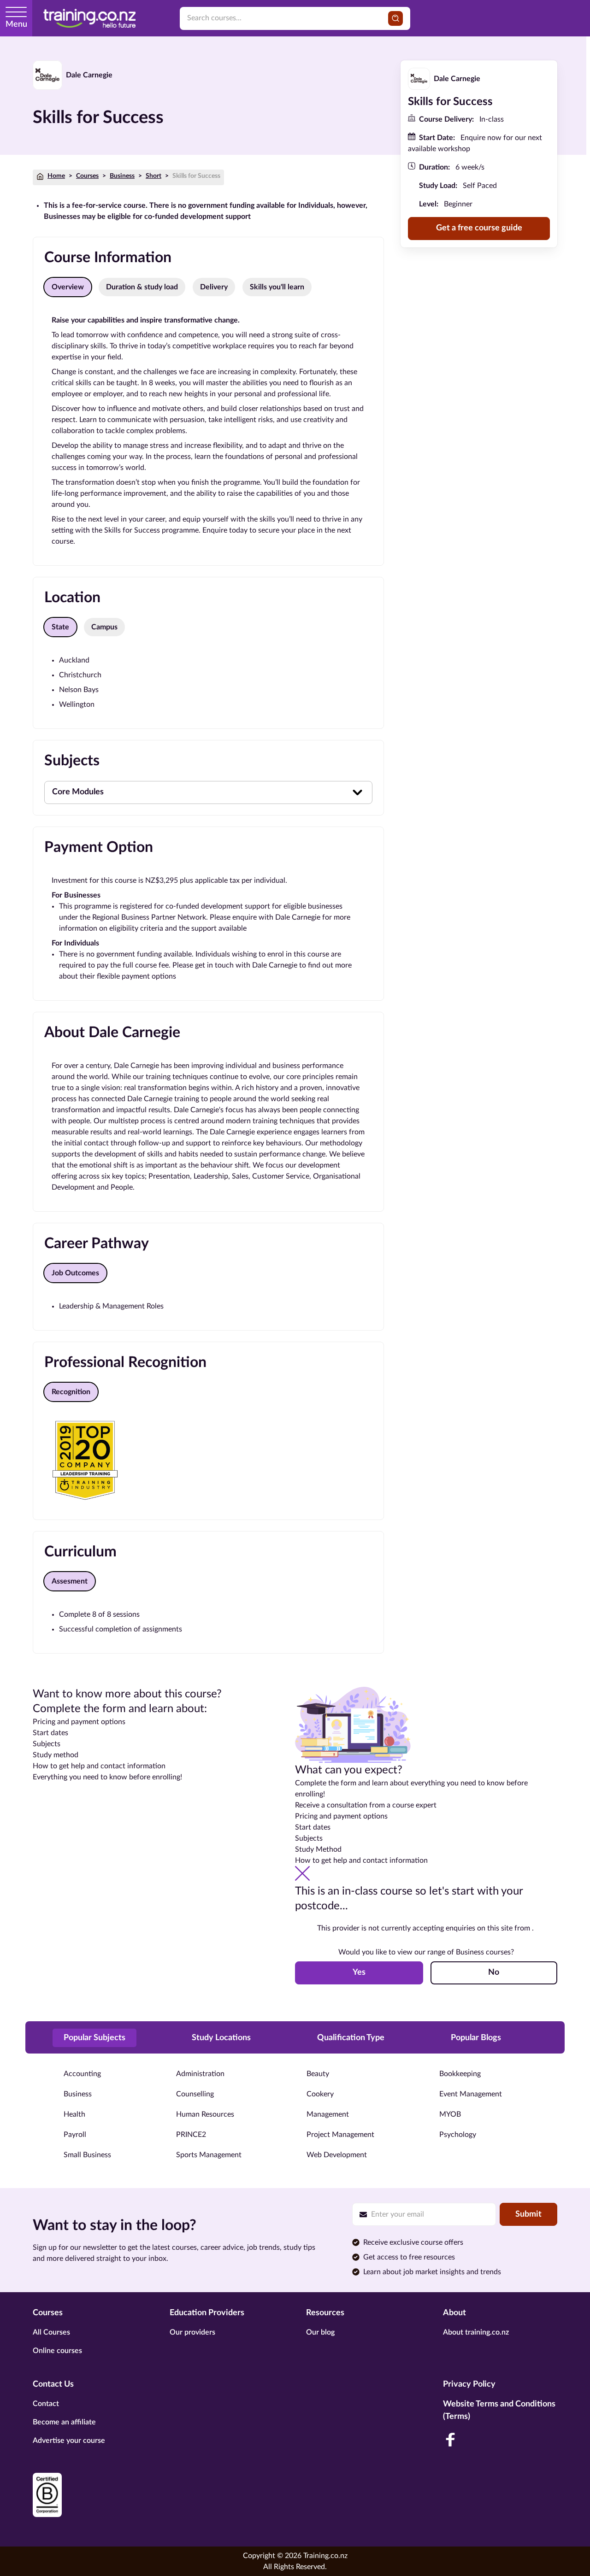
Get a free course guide (479, 229)
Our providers (192, 2332)
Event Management (471, 2094)
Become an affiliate (64, 2422)
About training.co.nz (476, 2332)
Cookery (320, 2094)
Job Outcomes (75, 1273)
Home (56, 176)
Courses (87, 176)
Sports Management (209, 2155)
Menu (16, 24)
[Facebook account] (450, 2440)
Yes (359, 1972)
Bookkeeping (460, 2074)
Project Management (340, 2135)
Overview (68, 287)
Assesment (70, 1581)
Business (122, 176)
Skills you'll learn (277, 287)
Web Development (337, 2155)
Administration (200, 2074)
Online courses (57, 2351)
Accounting (82, 2074)
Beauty (318, 2074)
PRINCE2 (191, 2135)
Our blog (320, 2332)
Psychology (458, 2135)
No (494, 1972)
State (60, 627)
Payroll (75, 2135)
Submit (528, 2214)
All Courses (51, 2332)
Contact (46, 2404)
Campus (104, 627)
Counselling (195, 2094)
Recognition (71, 1392)
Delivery (214, 287)
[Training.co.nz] (89, 18)
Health (74, 2114)
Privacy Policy (469, 2384)
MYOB (450, 2114)
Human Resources (205, 2114)
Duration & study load (142, 287)
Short (153, 176)
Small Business (87, 2155)
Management (328, 2114)
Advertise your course (69, 2441)
